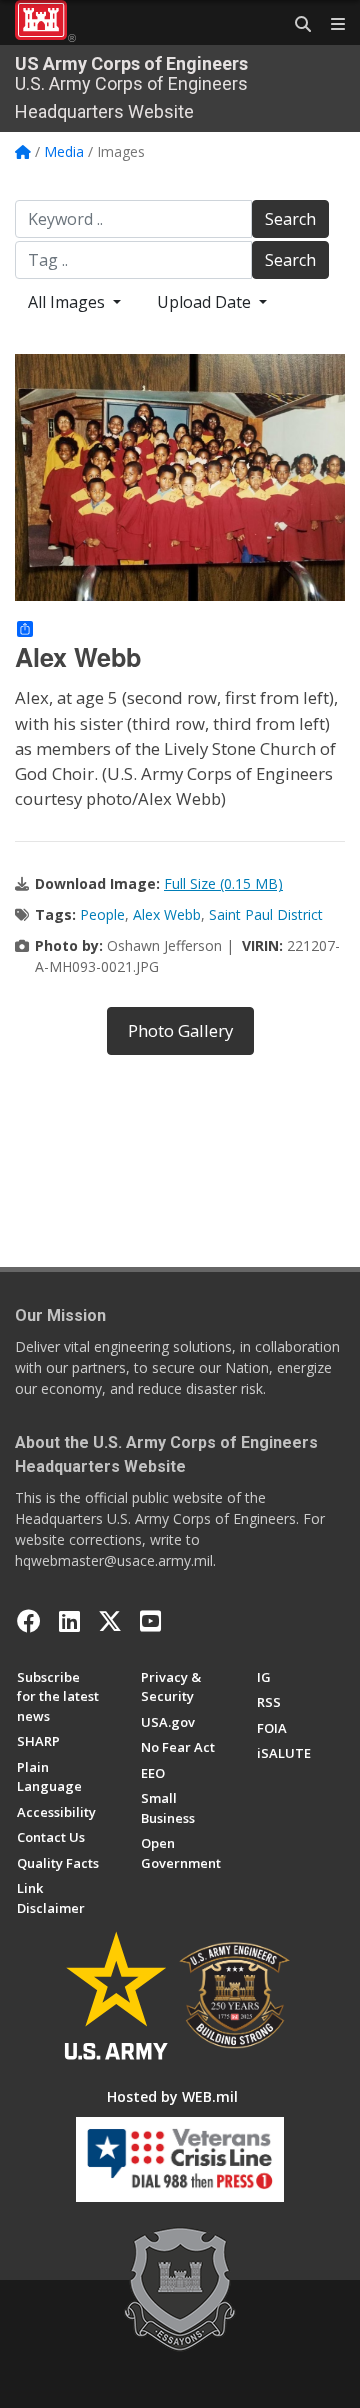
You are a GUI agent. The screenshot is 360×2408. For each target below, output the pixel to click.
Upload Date (206, 302)
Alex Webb (167, 914)
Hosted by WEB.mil (172, 2096)
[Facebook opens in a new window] (29, 1621)
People (102, 914)
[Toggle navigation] (330, 25)
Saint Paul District (266, 914)
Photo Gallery (180, 1030)
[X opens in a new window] (110, 1621)
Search (290, 219)
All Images (68, 302)
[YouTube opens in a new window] (150, 1621)
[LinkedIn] (69, 1621)
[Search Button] (296, 25)
